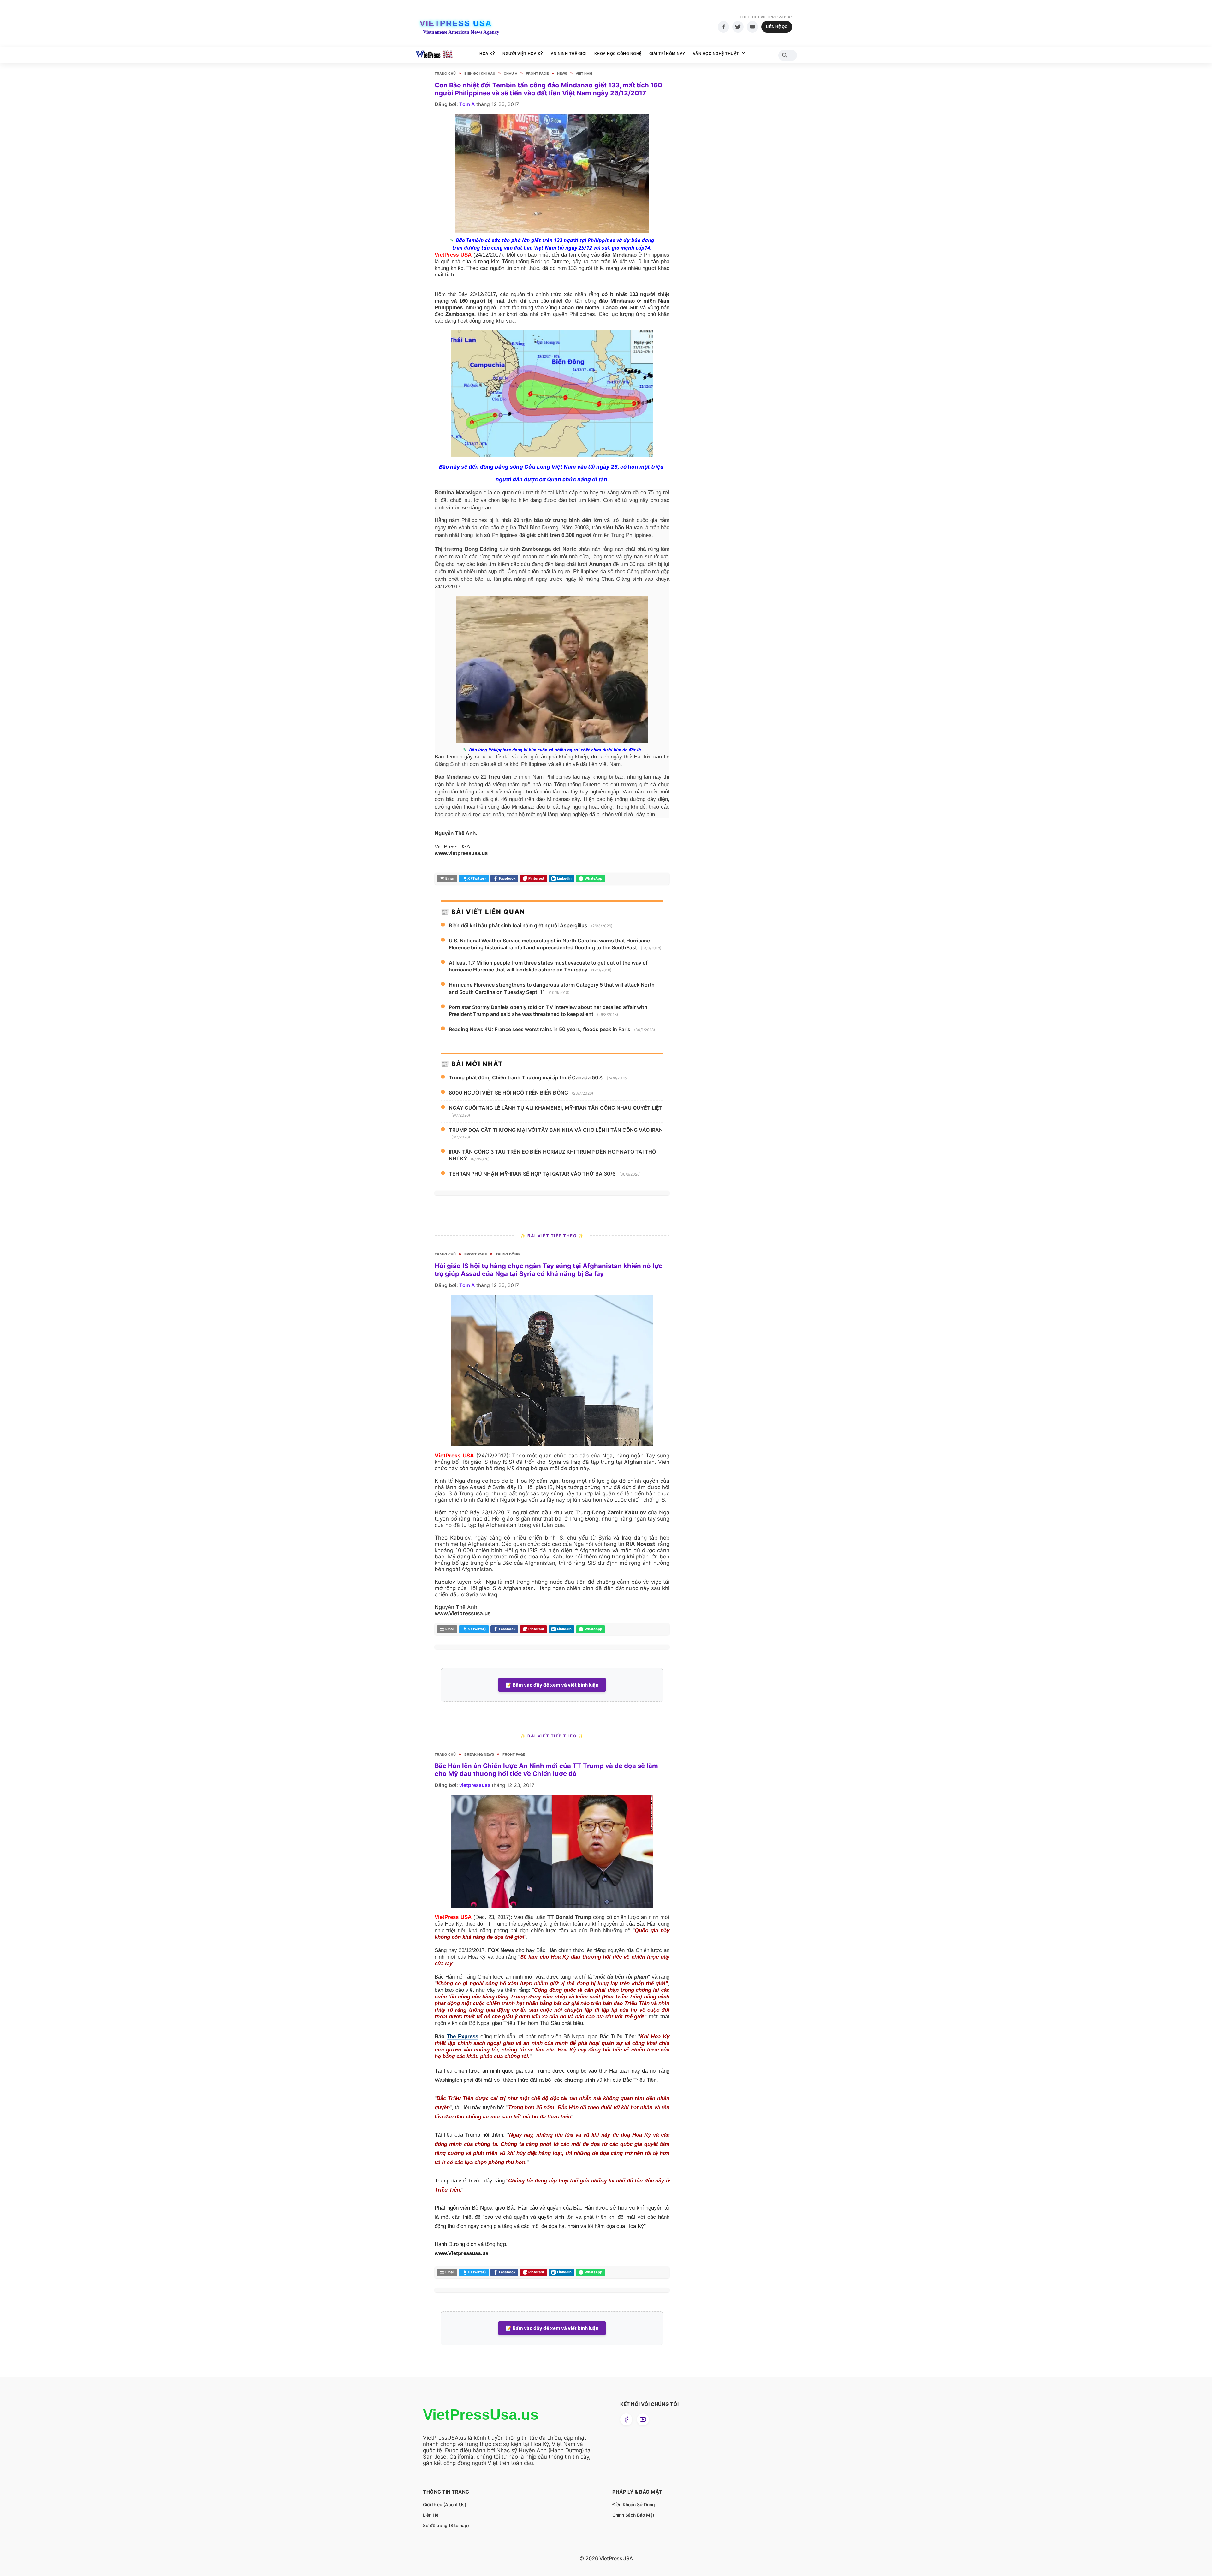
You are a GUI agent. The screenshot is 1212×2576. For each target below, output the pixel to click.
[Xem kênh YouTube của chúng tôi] (643, 2419)
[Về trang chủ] (434, 55)
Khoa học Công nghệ (618, 53)
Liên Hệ (431, 2515)
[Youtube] (752, 27)
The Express (462, 2036)
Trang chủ (445, 73)
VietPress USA (456, 23)
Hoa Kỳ (487, 53)
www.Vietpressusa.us (463, 1613)
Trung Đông (508, 1254)
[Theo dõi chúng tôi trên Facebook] (626, 2419)
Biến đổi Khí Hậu (480, 73)
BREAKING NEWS (479, 1754)
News (562, 73)
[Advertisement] (724, 189)
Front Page (537, 73)
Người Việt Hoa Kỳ (523, 53)
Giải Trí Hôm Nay (667, 53)
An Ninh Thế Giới (569, 53)
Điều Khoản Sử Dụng (634, 2505)
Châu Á (511, 73)
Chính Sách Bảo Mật (633, 2515)
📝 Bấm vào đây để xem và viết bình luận (552, 1685)
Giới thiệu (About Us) (445, 2505)
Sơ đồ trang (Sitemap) (446, 2525)
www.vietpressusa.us (461, 853)
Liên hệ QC (777, 27)
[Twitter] (738, 27)
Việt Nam (584, 73)
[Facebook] (723, 27)
